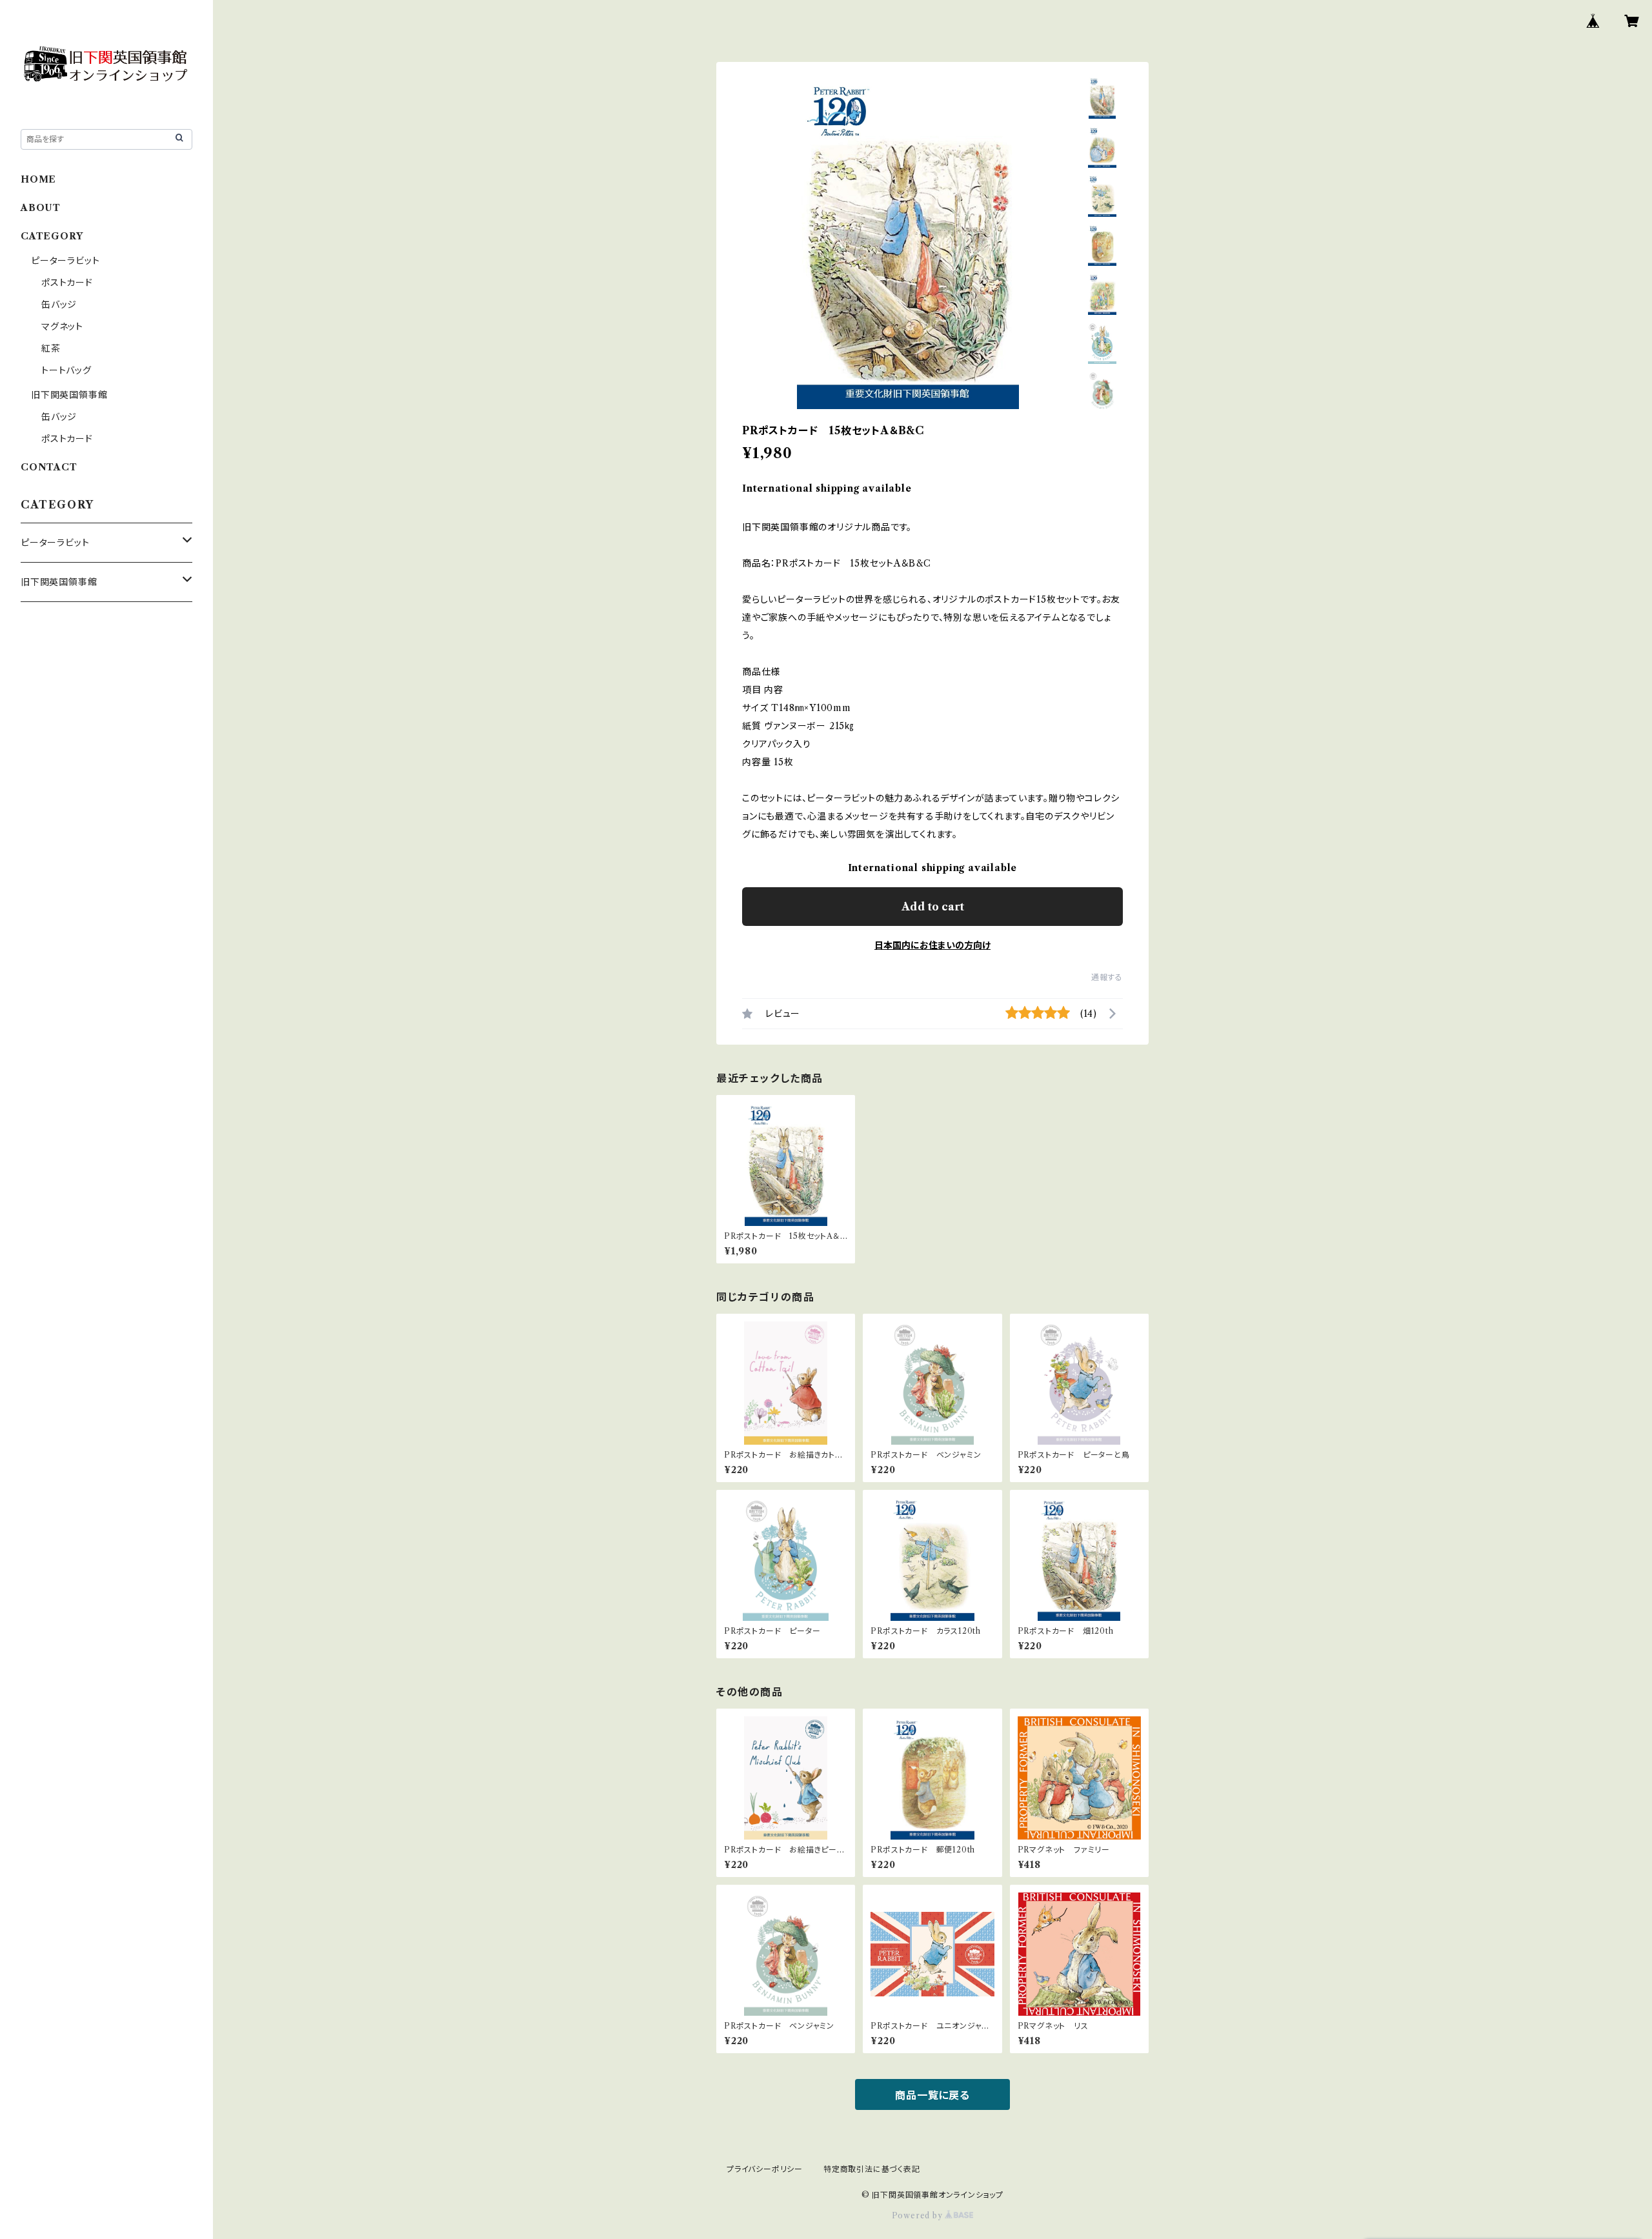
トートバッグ (66, 370)
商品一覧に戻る (932, 2095)
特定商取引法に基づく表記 (872, 2169)
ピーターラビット (65, 261)
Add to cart (933, 907)
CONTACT (49, 467)
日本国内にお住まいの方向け (932, 945)
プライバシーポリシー (765, 2169)
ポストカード (67, 283)
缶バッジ (59, 305)
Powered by (919, 2215)
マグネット (62, 326)
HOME (38, 179)
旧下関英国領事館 (69, 395)
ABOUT (41, 208)
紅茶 (51, 348)
